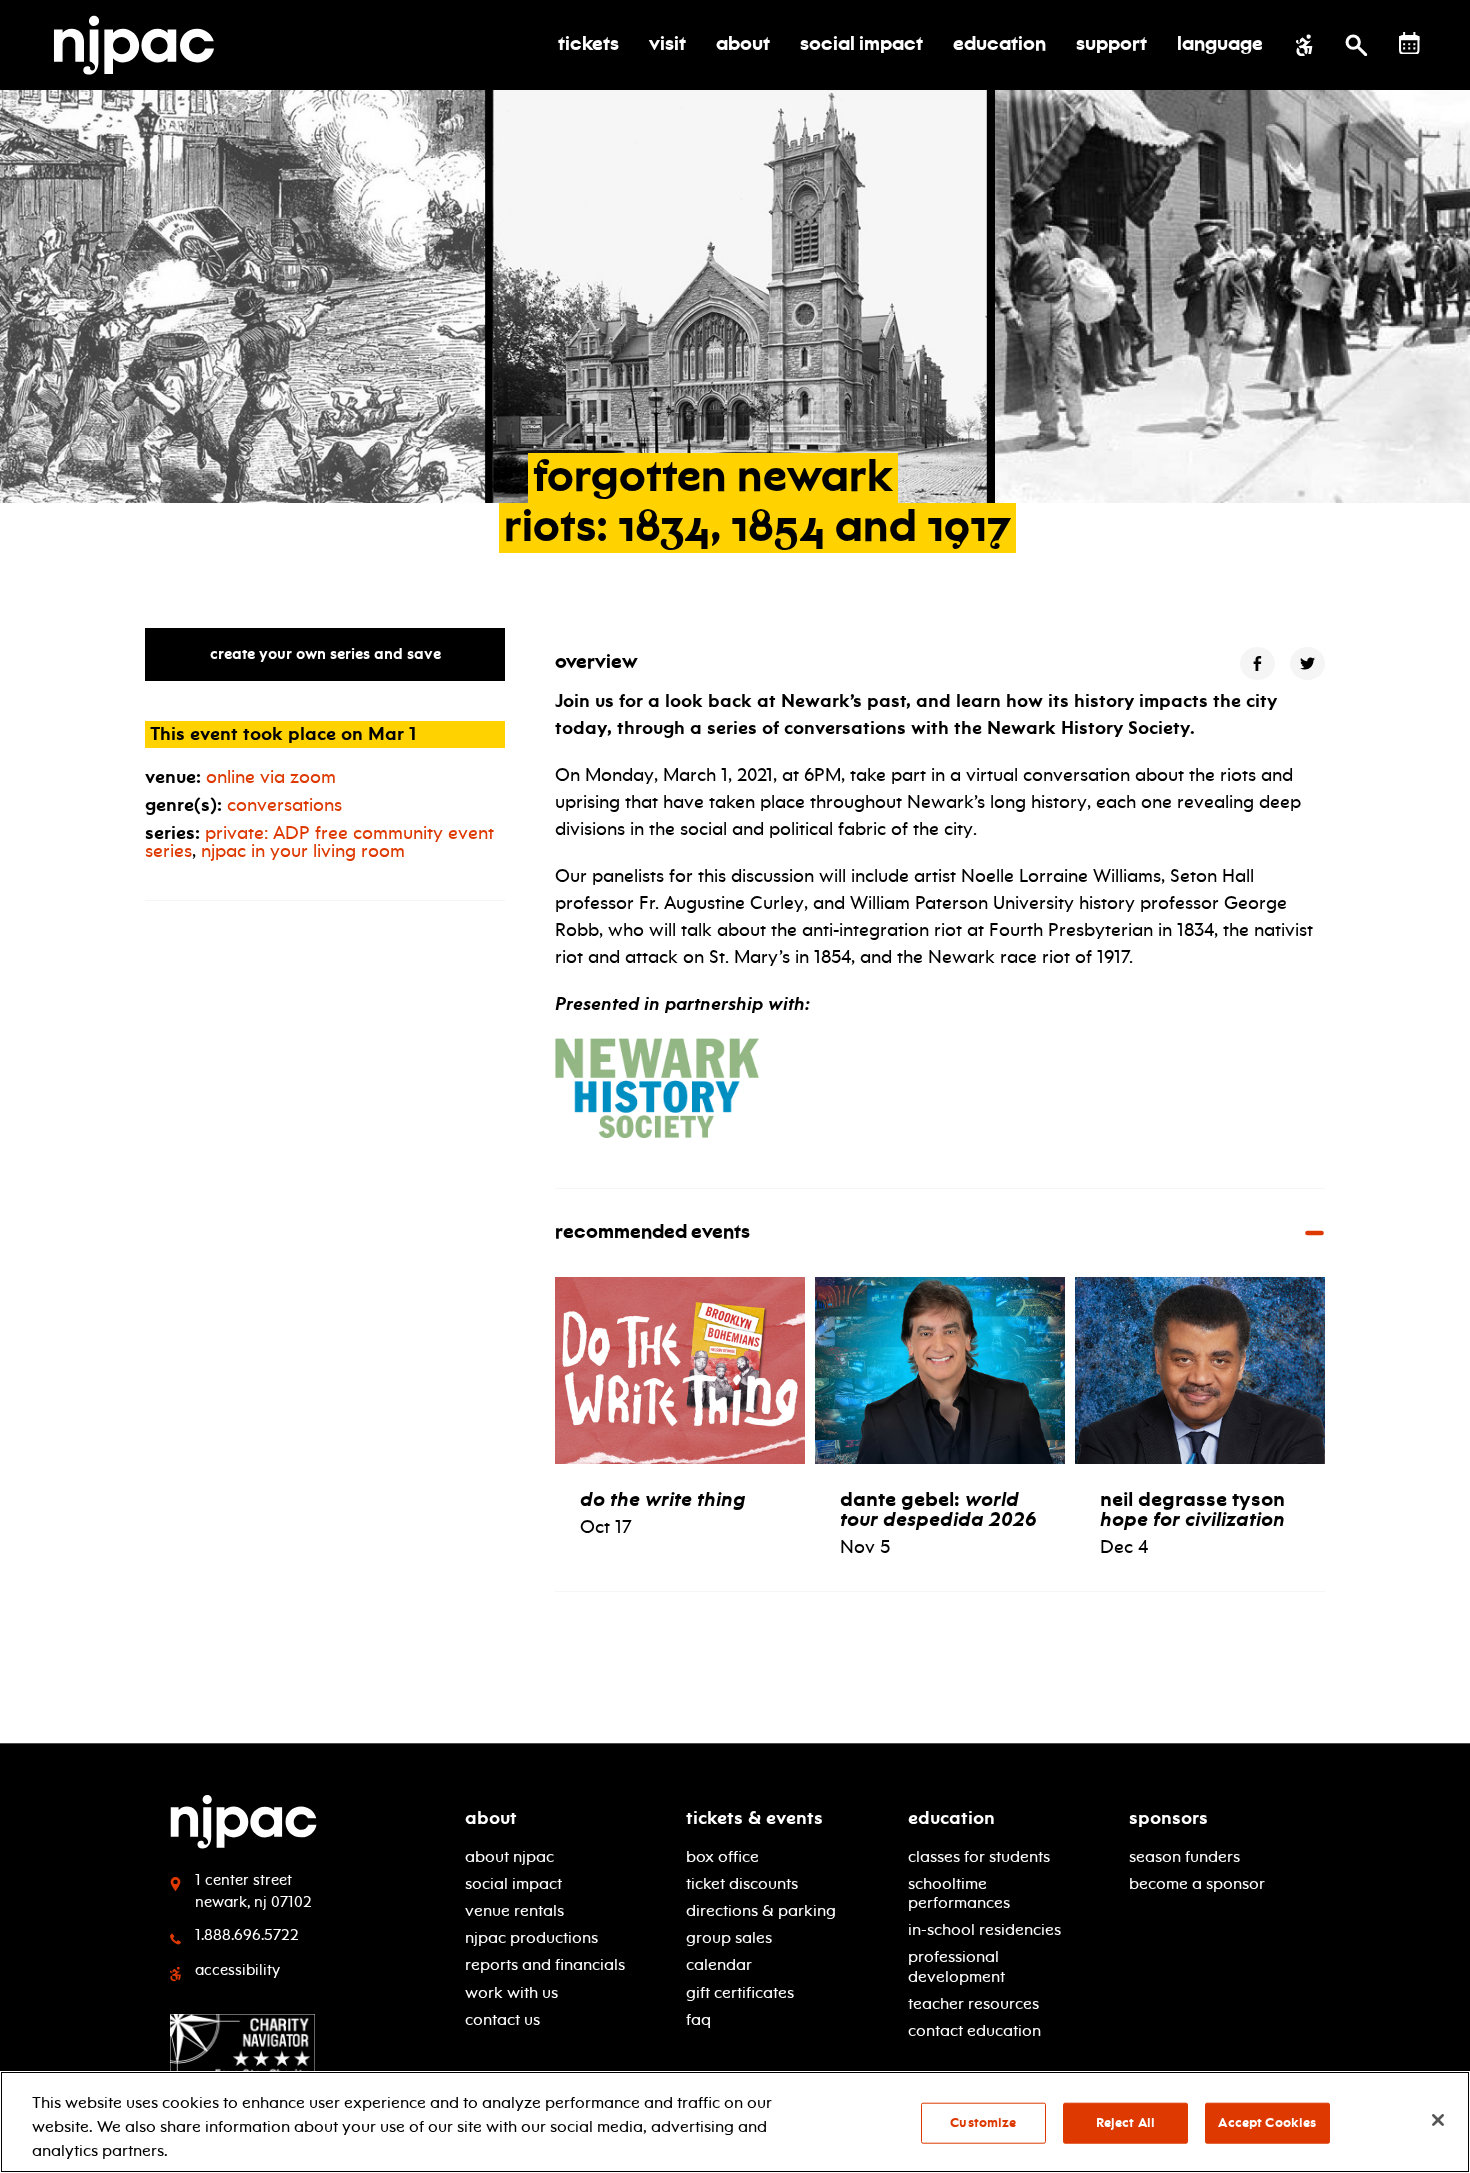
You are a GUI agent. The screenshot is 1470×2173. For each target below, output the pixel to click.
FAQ (698, 2019)
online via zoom (271, 777)
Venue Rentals (514, 1910)
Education (951, 1818)
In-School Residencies (984, 1929)
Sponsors (1168, 1818)
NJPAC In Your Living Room (303, 851)
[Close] (1438, 2120)
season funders (1184, 1856)
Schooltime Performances (959, 1893)
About (491, 1818)
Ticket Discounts (742, 1883)
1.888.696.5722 (247, 1935)
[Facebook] (1257, 663)
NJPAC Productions (531, 1937)
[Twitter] (1307, 663)
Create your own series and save (325, 654)
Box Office (722, 1856)
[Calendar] (1409, 43)
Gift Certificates (740, 1992)
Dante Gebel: (938, 1509)
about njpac (509, 1856)
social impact (513, 1883)
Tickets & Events (754, 1818)
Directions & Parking (761, 1910)
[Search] (1356, 45)
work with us (511, 1992)
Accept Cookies (1267, 2123)
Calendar (719, 1964)
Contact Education (974, 2030)
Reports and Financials (545, 1964)
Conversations (284, 805)
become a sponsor (1197, 1883)
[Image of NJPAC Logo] (141, 45)
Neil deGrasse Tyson (1192, 1509)
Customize (983, 2123)
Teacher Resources (973, 2003)
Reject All (1125, 2123)
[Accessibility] (1304, 45)
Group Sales (729, 1937)
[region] (735, 2122)
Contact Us (502, 2019)
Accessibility (237, 1970)
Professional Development (956, 1966)
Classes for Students (979, 1856)
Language (1220, 45)
